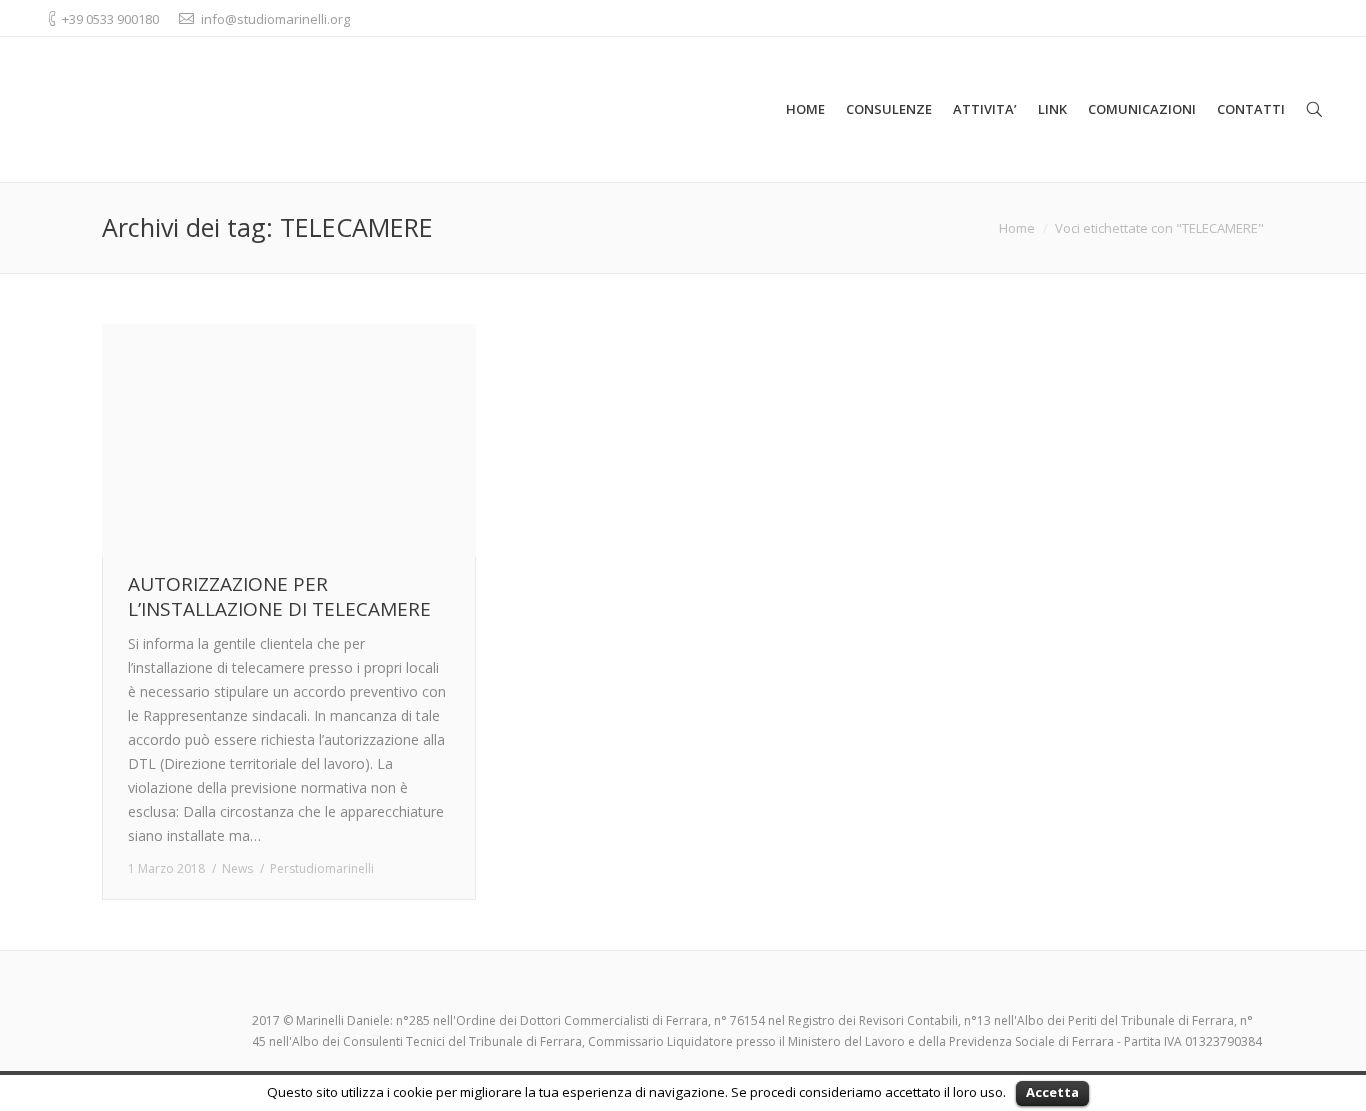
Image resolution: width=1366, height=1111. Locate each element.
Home (1017, 228)
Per (322, 868)
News (237, 868)
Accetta (1052, 1092)
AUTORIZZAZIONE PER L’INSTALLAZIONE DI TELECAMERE (279, 597)
